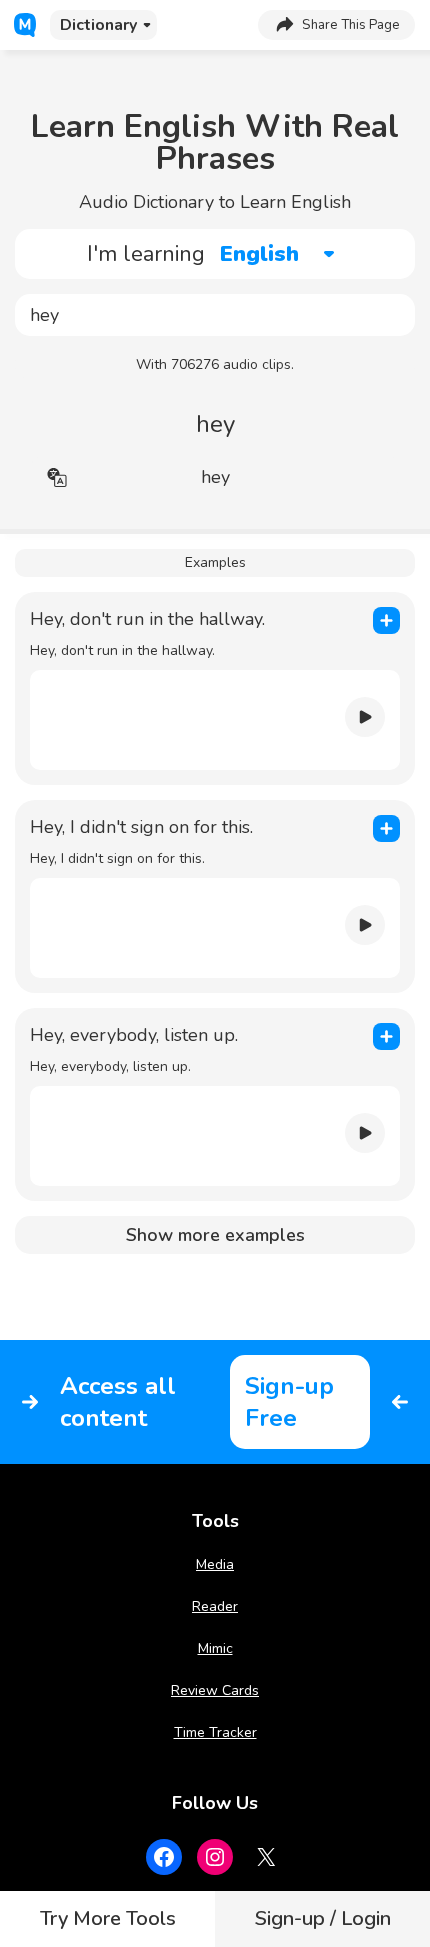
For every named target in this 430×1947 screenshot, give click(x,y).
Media (215, 1564)
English (259, 254)
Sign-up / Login (323, 1918)
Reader (215, 1606)
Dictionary (98, 25)
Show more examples (215, 1235)
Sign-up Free (289, 1402)
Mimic (215, 1648)
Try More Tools (108, 1918)
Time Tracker (215, 1732)
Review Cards (215, 1690)
